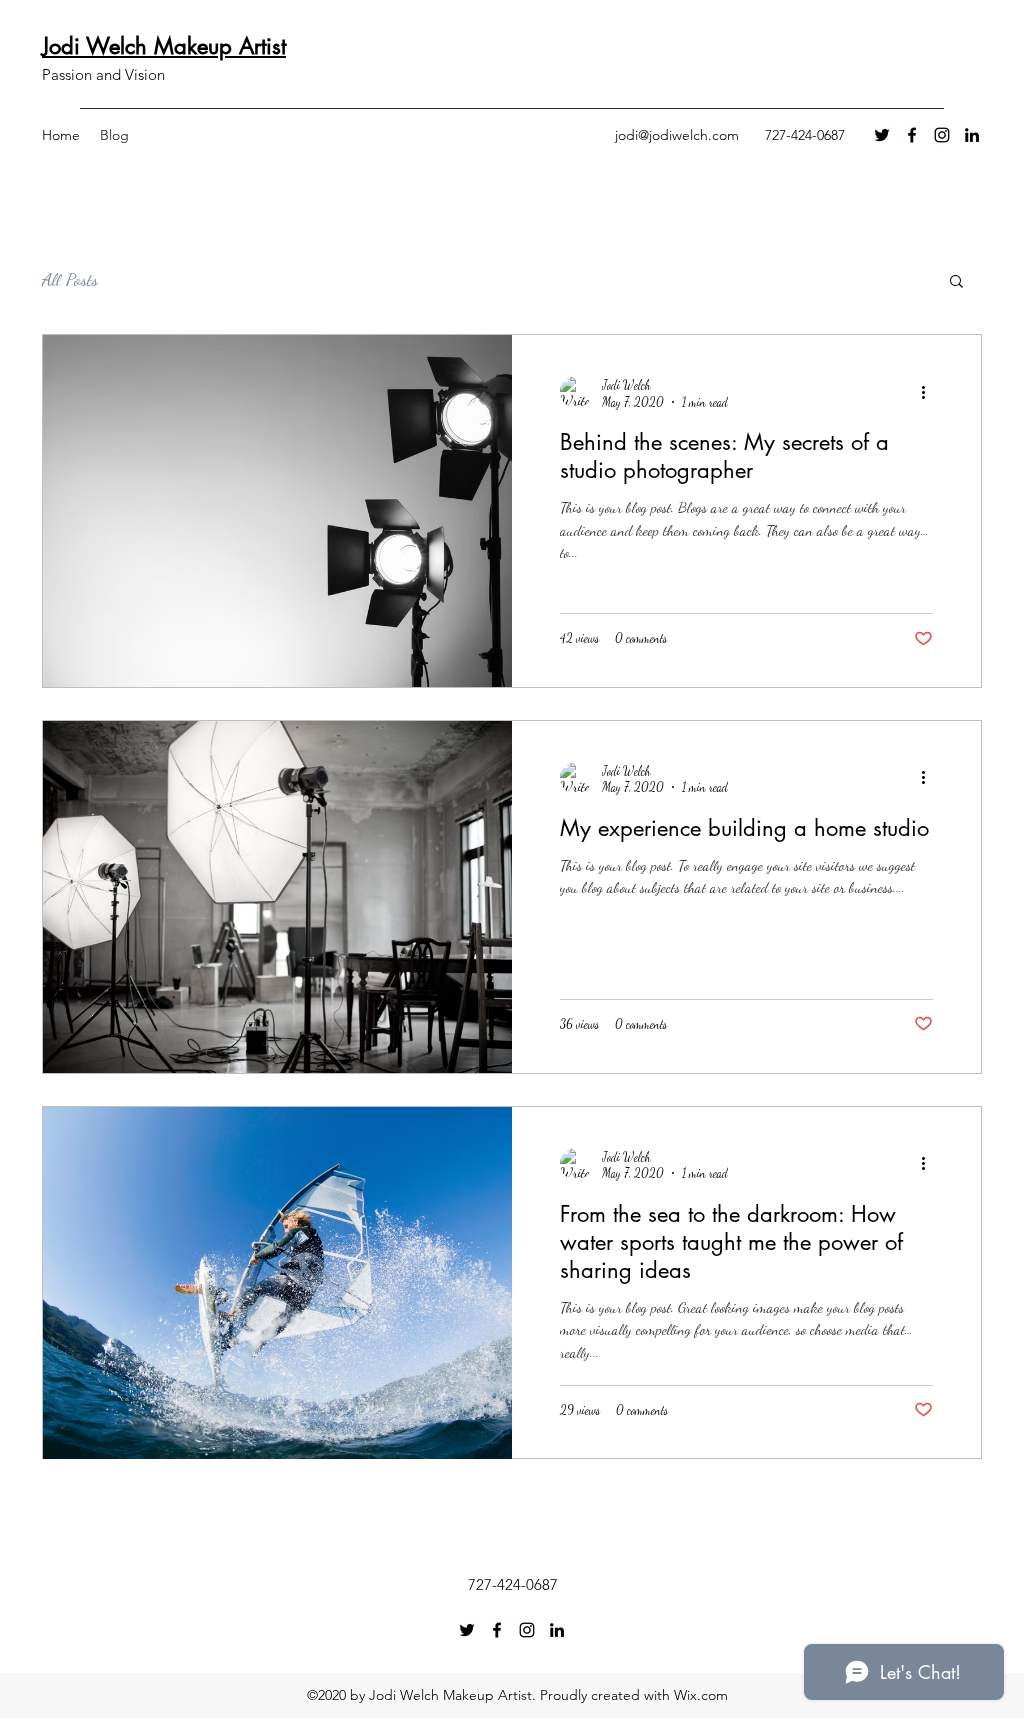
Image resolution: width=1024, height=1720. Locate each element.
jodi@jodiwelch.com (677, 135)
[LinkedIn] (972, 135)
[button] (956, 282)
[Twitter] (882, 135)
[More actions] (930, 392)
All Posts (70, 279)
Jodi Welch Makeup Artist (164, 46)
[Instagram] (942, 135)
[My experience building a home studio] (277, 897)
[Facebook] (912, 135)
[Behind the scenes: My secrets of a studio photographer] (277, 511)
